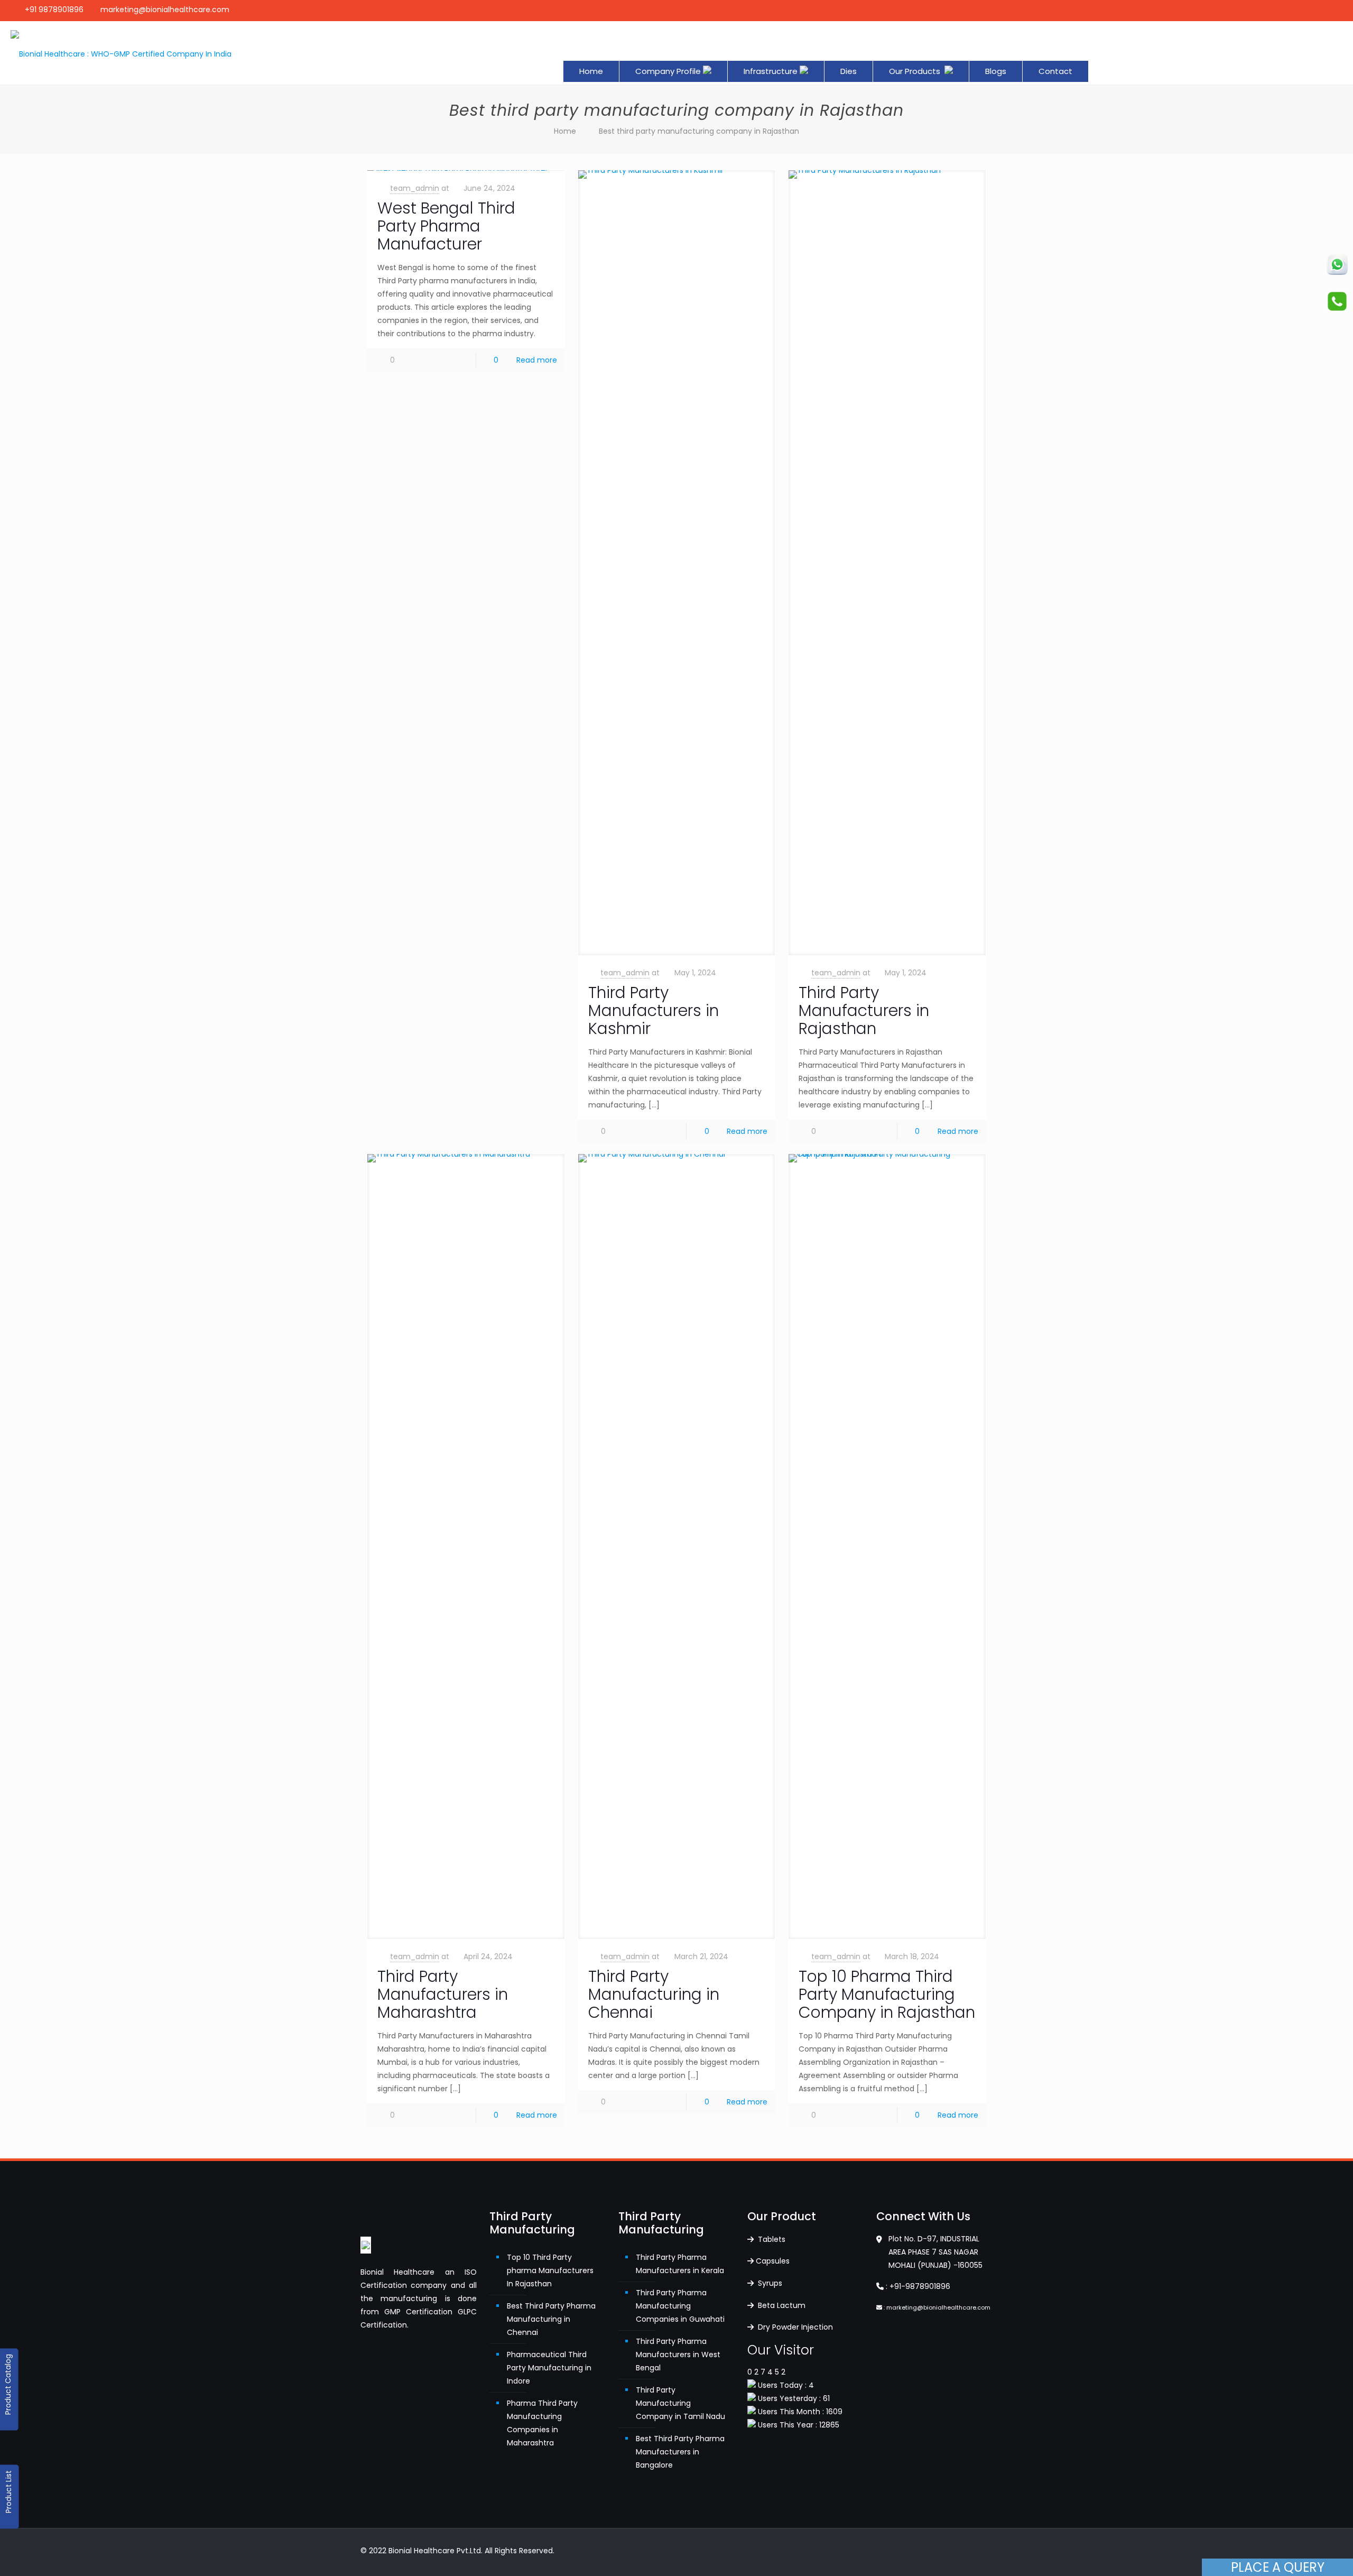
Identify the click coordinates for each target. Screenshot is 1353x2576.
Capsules (773, 2261)
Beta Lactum (781, 2305)
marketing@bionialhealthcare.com (165, 10)
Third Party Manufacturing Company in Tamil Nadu (680, 2403)
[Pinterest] (1305, 10)
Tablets (771, 2239)
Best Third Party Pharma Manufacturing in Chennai (551, 2319)
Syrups (769, 2283)
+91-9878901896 (920, 2286)
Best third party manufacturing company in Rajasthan (699, 131)
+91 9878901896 (54, 10)
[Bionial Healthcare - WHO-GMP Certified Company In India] (121, 53)
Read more (537, 360)
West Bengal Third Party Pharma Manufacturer (446, 226)
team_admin (415, 188)
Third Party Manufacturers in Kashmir (654, 1010)
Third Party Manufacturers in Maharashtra (443, 1994)
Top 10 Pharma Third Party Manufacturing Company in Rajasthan (887, 1994)
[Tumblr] (1334, 10)
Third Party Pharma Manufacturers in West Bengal (678, 2355)
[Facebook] (1291, 10)
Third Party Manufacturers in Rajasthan (864, 1010)
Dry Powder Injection (794, 2327)
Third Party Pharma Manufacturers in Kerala (680, 2264)
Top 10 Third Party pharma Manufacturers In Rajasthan (550, 2270)
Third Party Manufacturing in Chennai (654, 1994)
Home (565, 131)
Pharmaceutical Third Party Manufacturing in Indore (549, 2368)
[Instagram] (1319, 10)
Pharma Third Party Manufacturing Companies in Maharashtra (542, 2423)
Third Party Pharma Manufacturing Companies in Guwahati (680, 2306)
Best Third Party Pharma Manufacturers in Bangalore (680, 2452)
